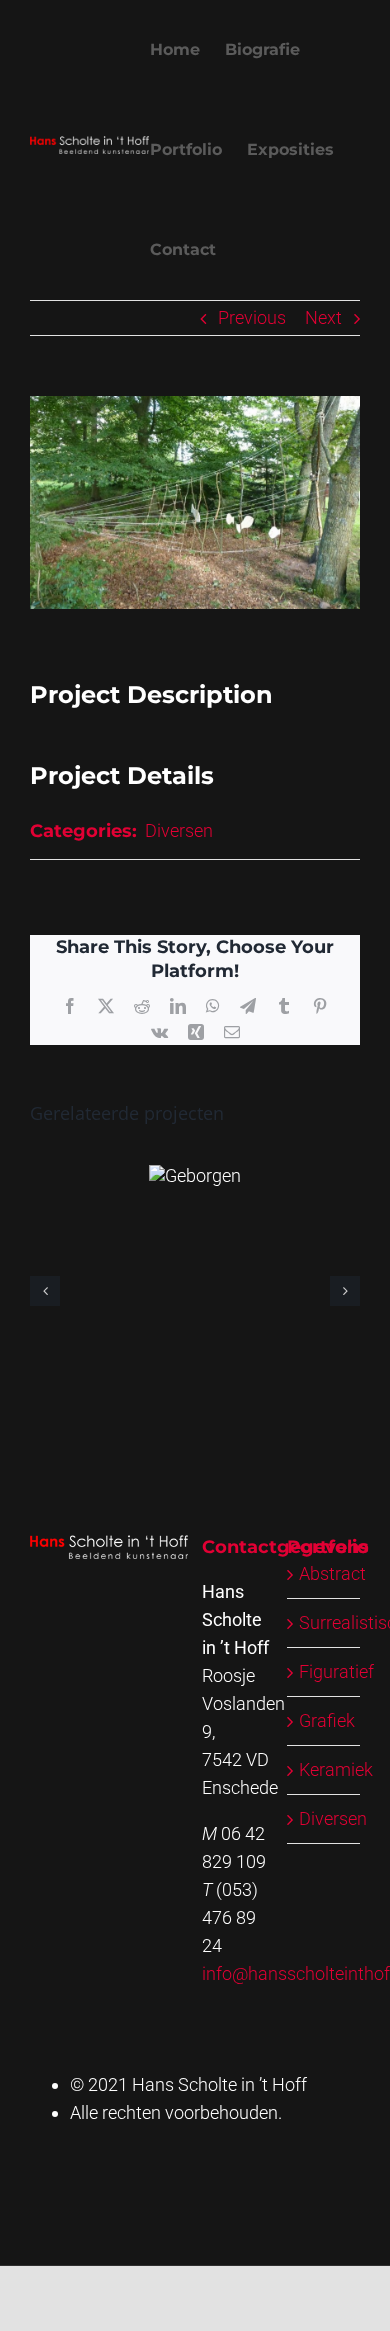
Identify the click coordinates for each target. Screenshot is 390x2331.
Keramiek (336, 1769)
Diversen (179, 830)
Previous (252, 317)
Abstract (332, 1573)
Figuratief (336, 1671)
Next (323, 317)
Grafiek (327, 1720)
